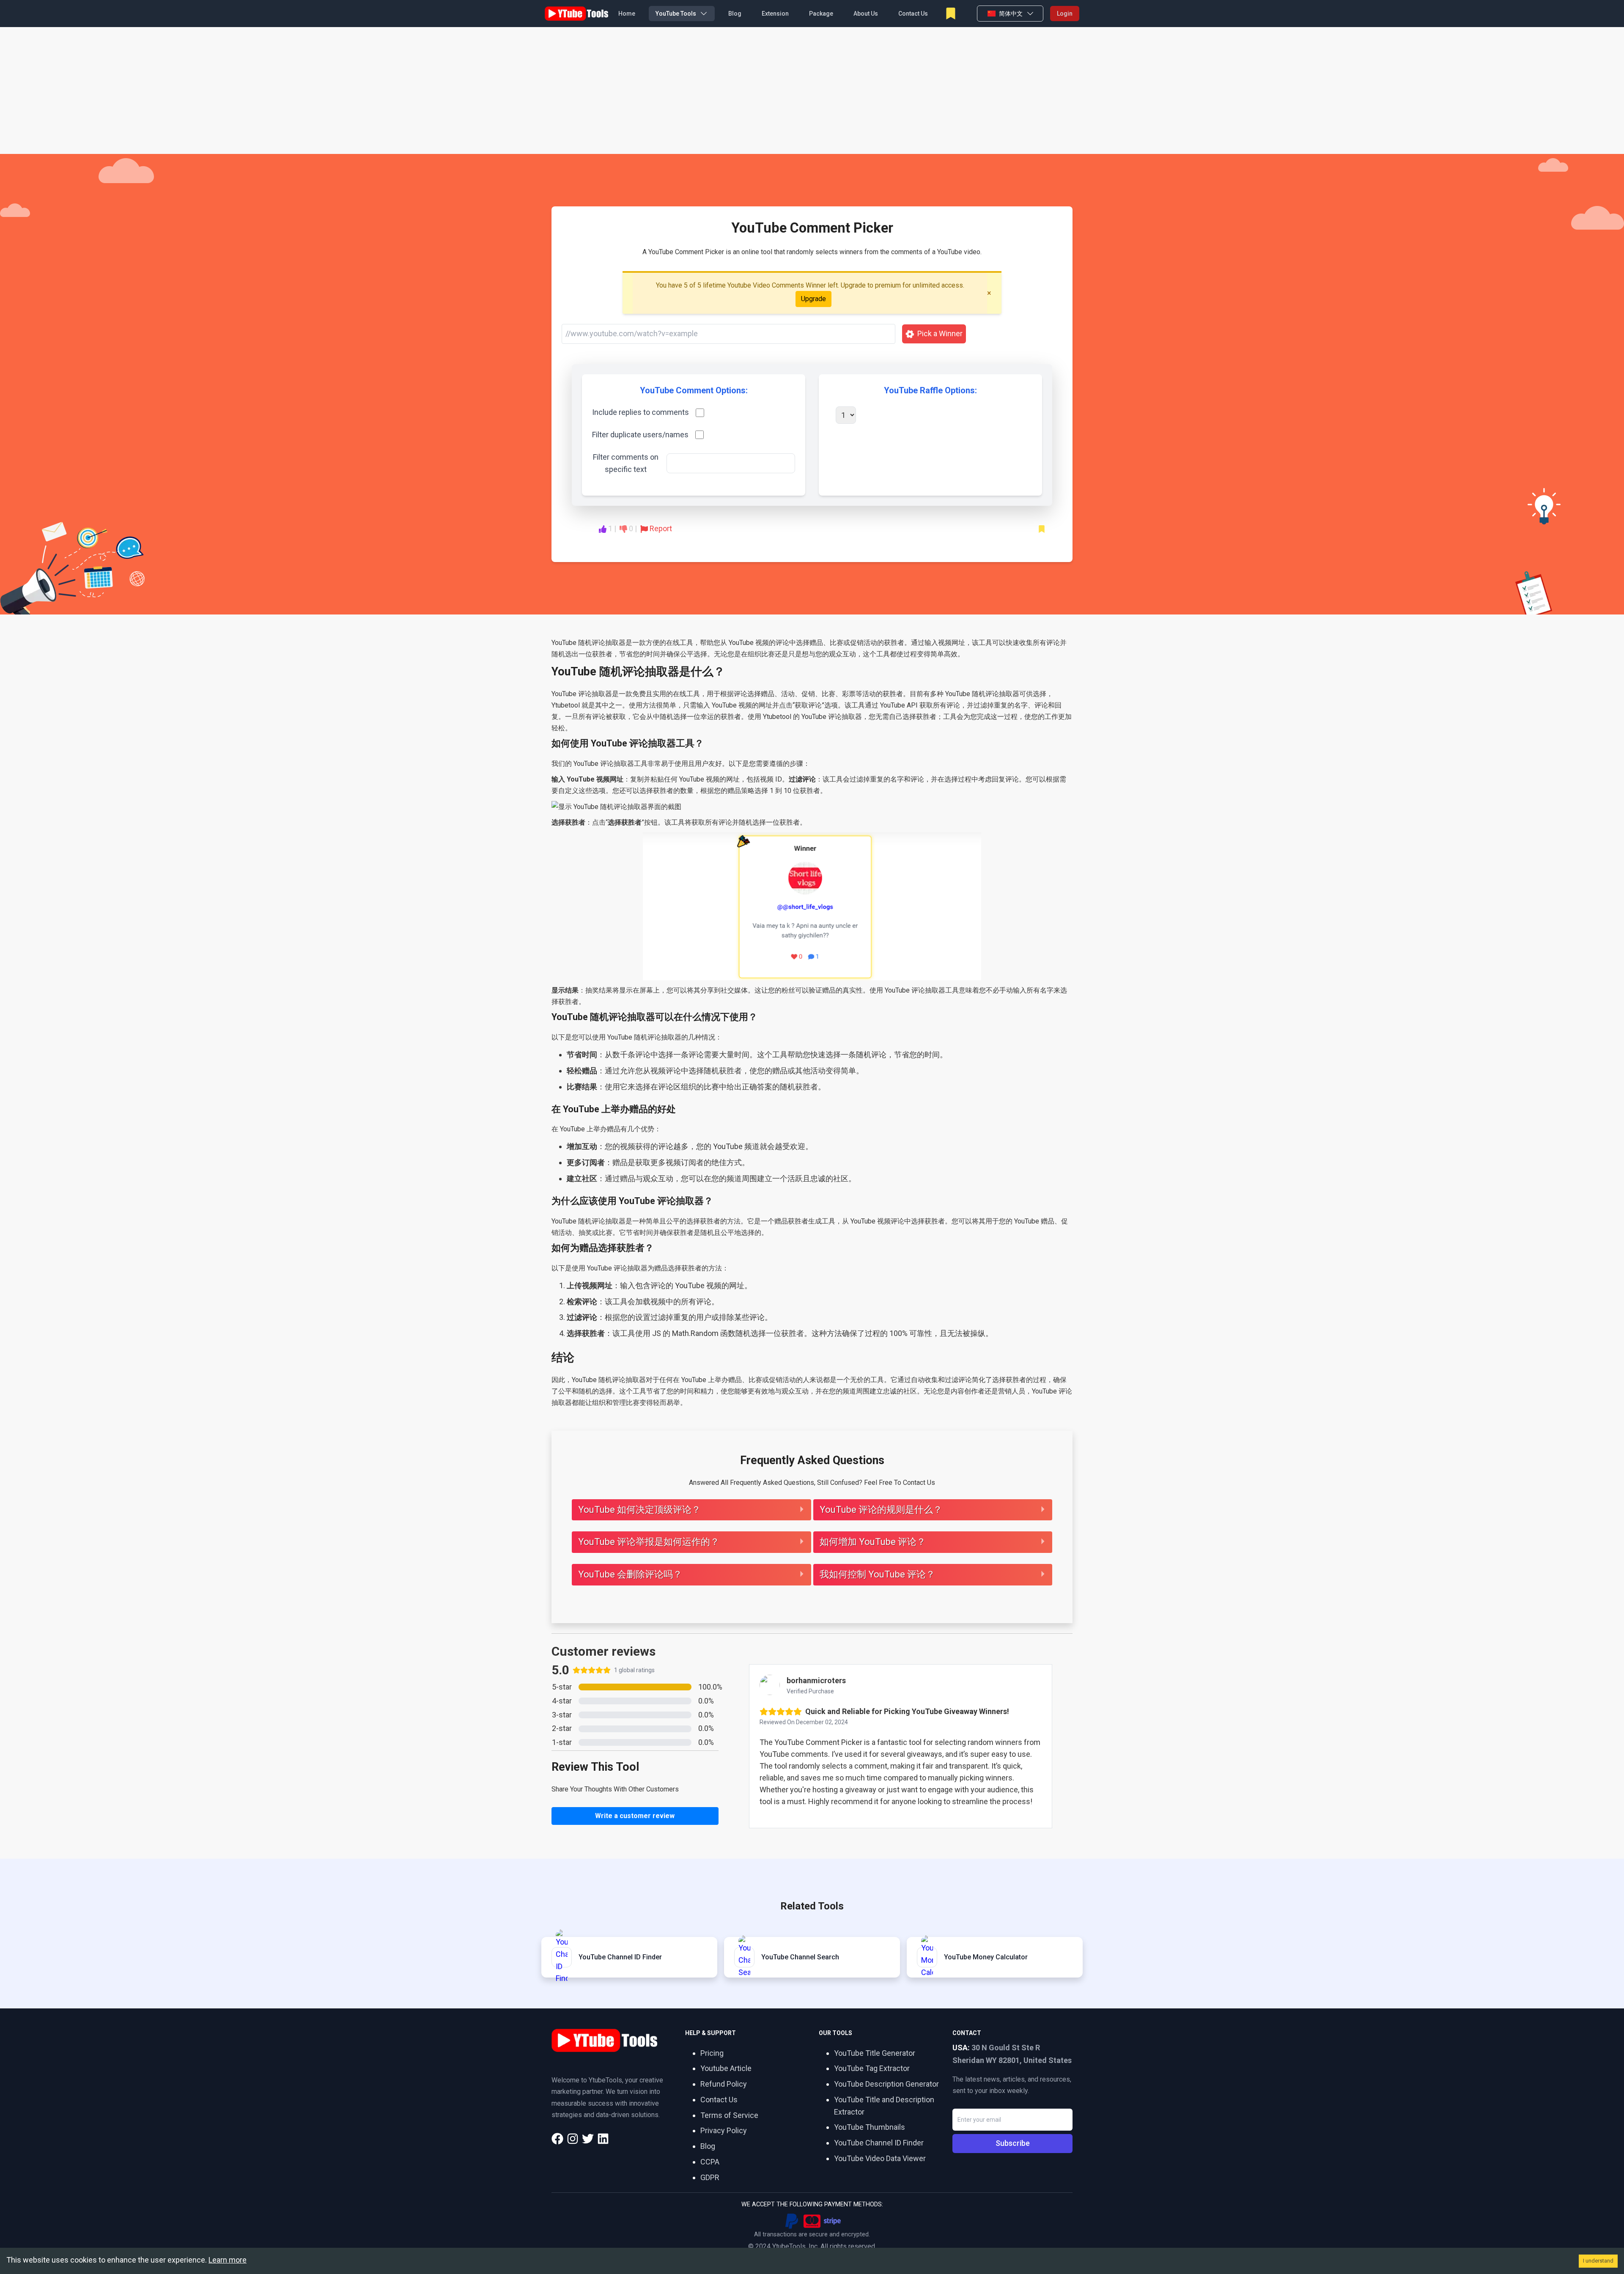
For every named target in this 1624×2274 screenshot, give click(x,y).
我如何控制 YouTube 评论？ (877, 1574)
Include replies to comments (641, 412)
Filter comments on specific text (626, 463)
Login (1065, 14)
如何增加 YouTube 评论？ (873, 1542)
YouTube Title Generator (875, 2053)
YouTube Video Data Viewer (880, 2158)
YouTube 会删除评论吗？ (630, 1574)
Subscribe (1013, 2143)
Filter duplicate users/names (640, 435)
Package (821, 14)
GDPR (710, 2177)
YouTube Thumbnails (870, 2127)
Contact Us (913, 14)
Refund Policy (724, 2084)
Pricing (712, 2053)
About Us (866, 14)
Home (627, 14)
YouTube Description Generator (886, 2084)
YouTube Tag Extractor (872, 2068)
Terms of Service (729, 2115)
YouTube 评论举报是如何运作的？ (649, 1542)
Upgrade (813, 299)
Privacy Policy (724, 2130)
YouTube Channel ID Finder (879, 2143)
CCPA (710, 2162)
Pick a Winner (940, 333)
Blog (735, 14)
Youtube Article (726, 2068)
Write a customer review (635, 1816)
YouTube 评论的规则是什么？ (881, 1510)
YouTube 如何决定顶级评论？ (639, 1510)
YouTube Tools (676, 14)
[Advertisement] (812, 91)
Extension (775, 14)
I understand (1598, 2261)
